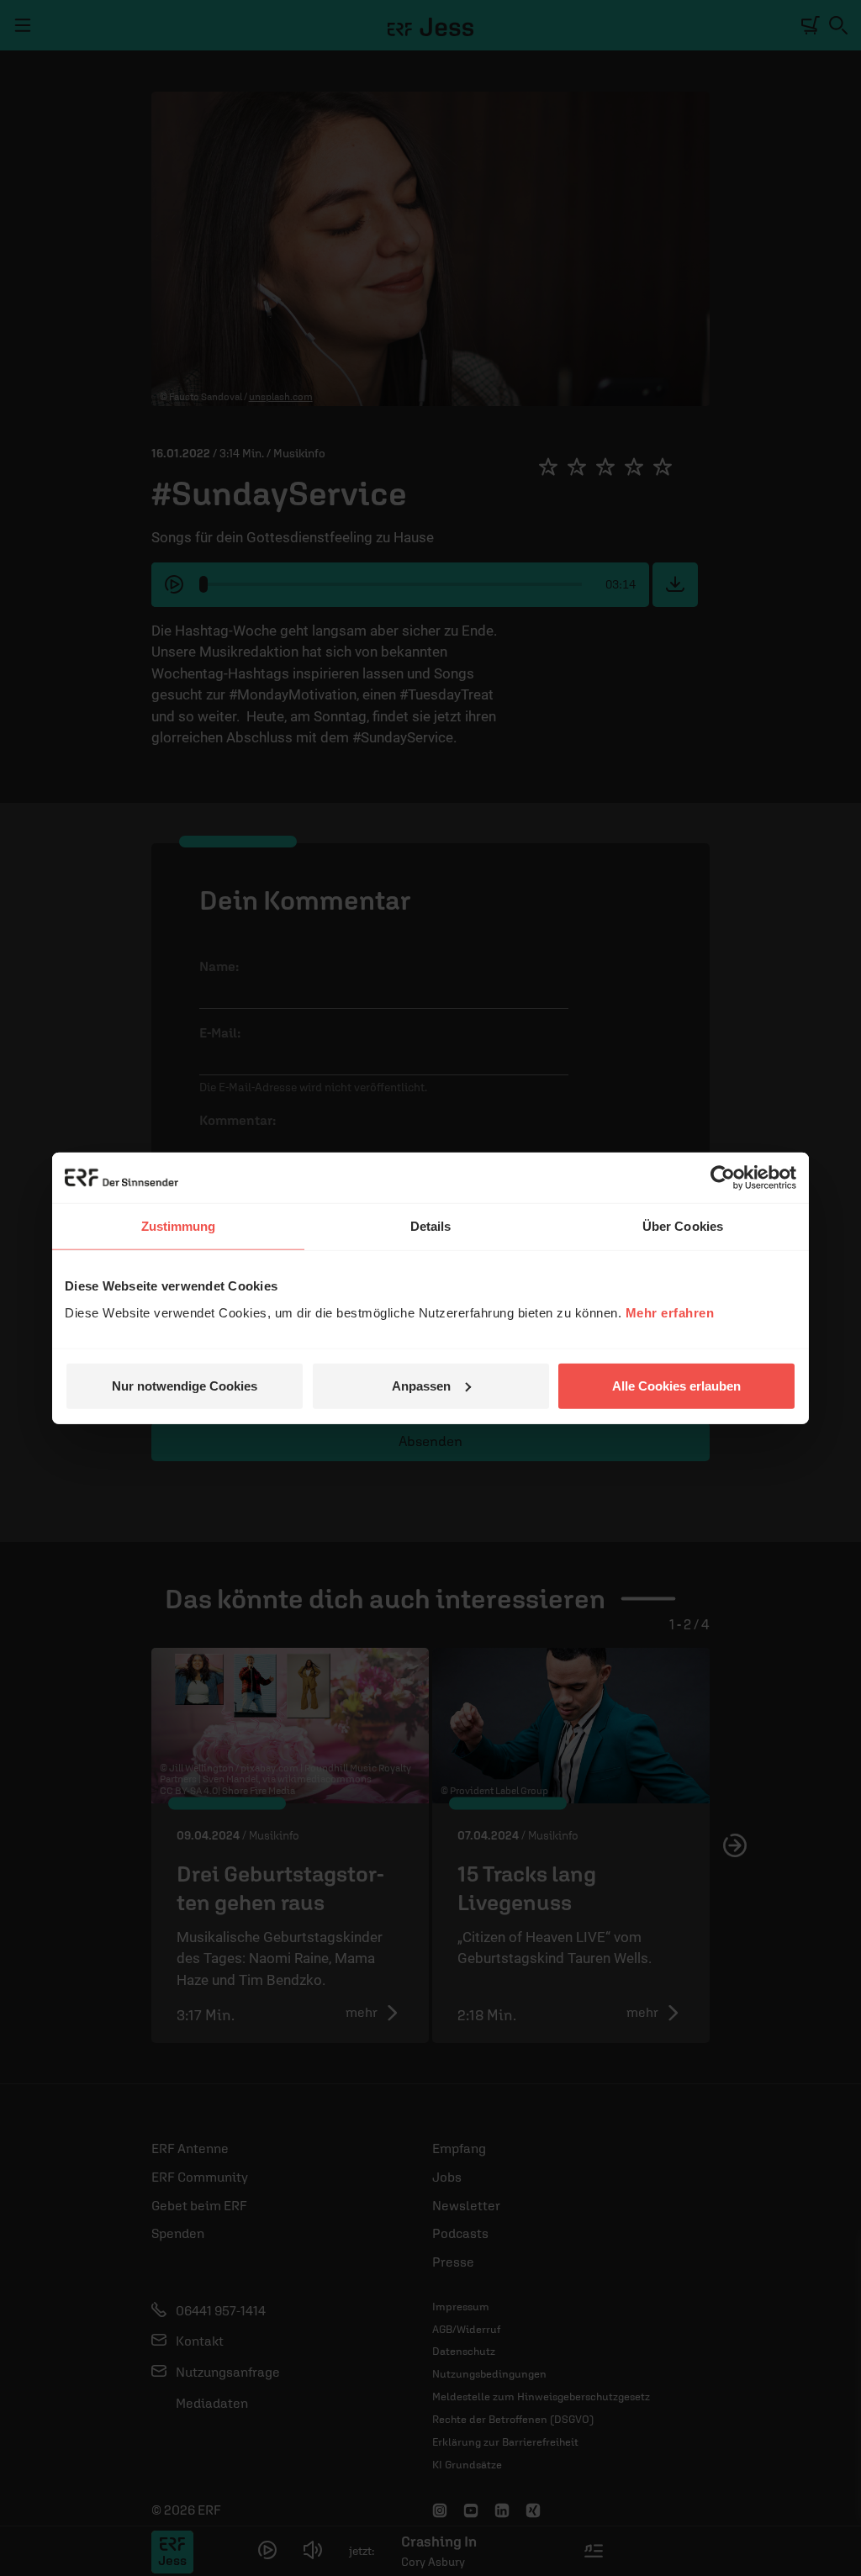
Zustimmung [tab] (179, 1226)
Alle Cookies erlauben (676, 1385)
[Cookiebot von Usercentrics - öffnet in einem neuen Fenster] (723, 1178)
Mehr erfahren (670, 1312)
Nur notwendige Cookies (185, 1385)
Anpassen (421, 1385)
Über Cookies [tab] (683, 1226)
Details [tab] (431, 1226)
